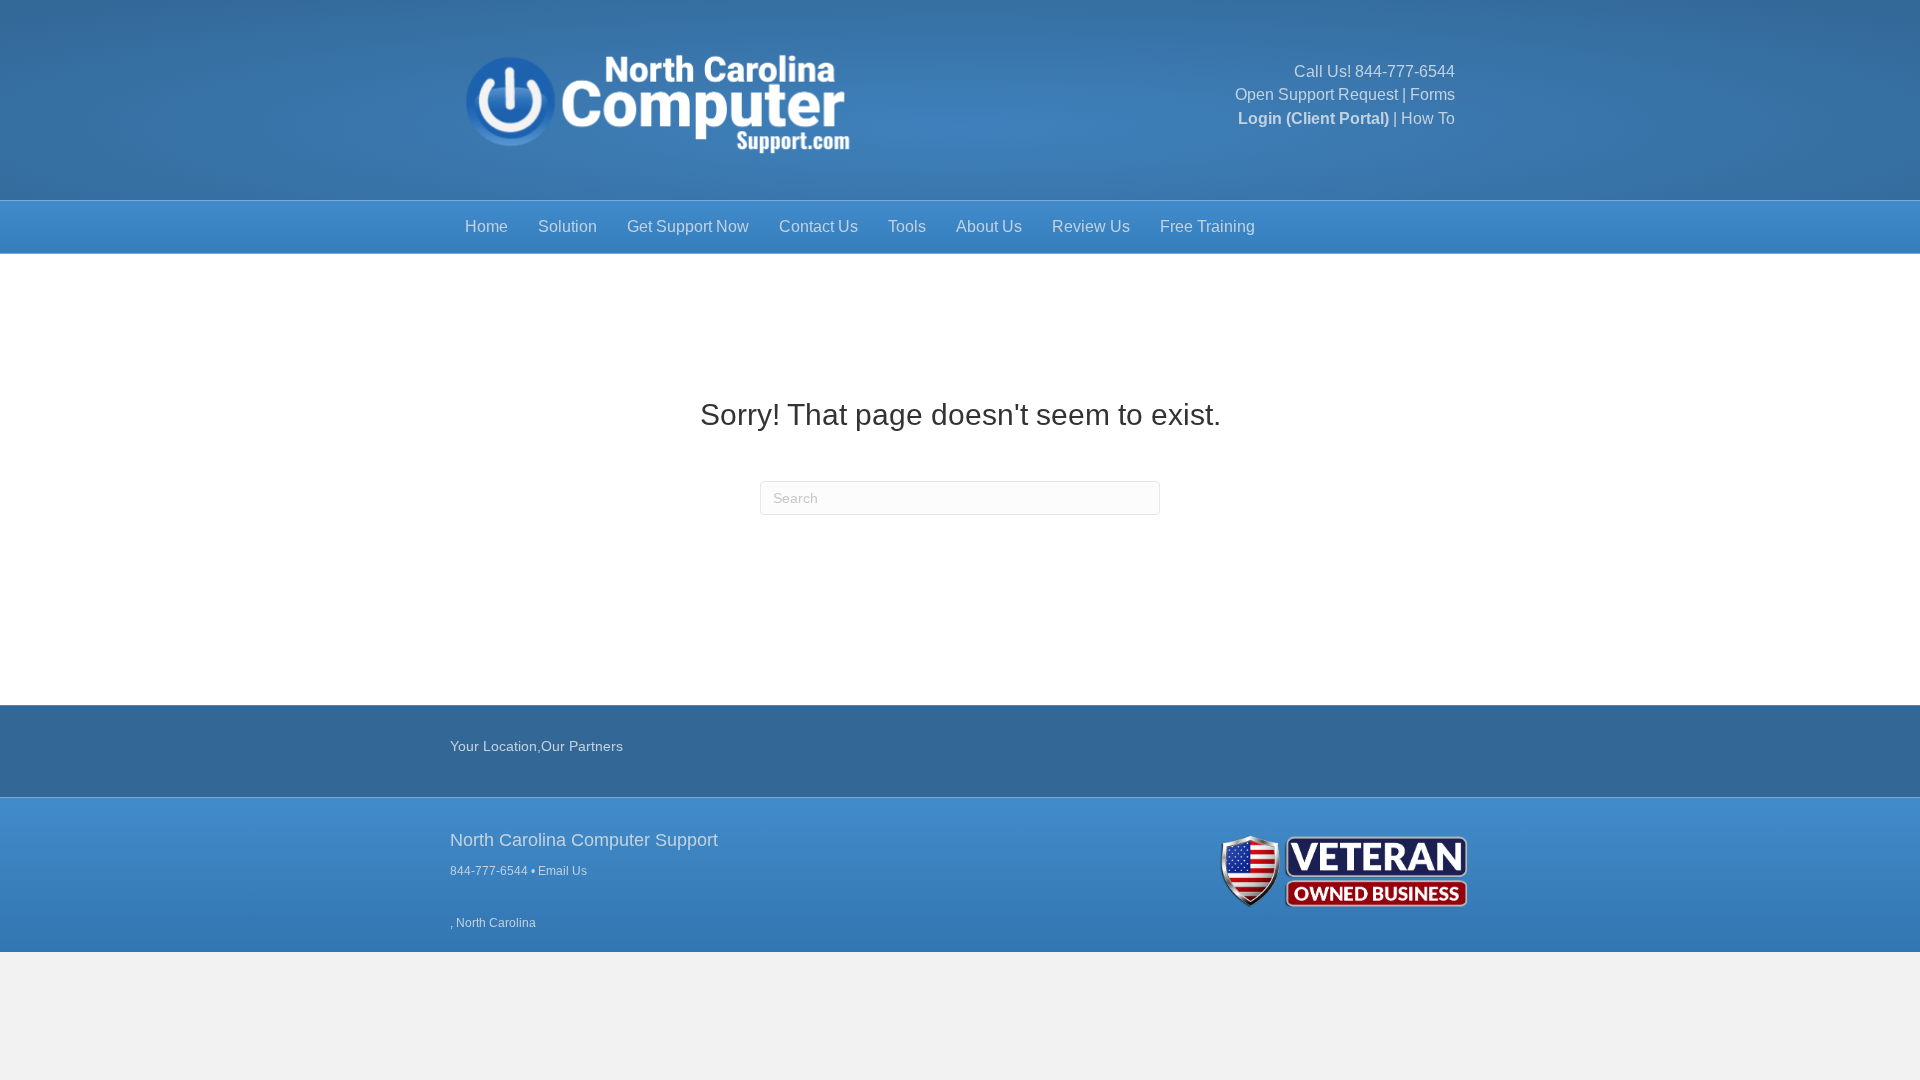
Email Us (562, 871)
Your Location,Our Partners (536, 746)
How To (1428, 118)
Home (486, 226)
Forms (1432, 94)
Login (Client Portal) (1313, 118)
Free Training (1207, 226)
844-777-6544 (1405, 71)
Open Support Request (1316, 94)
